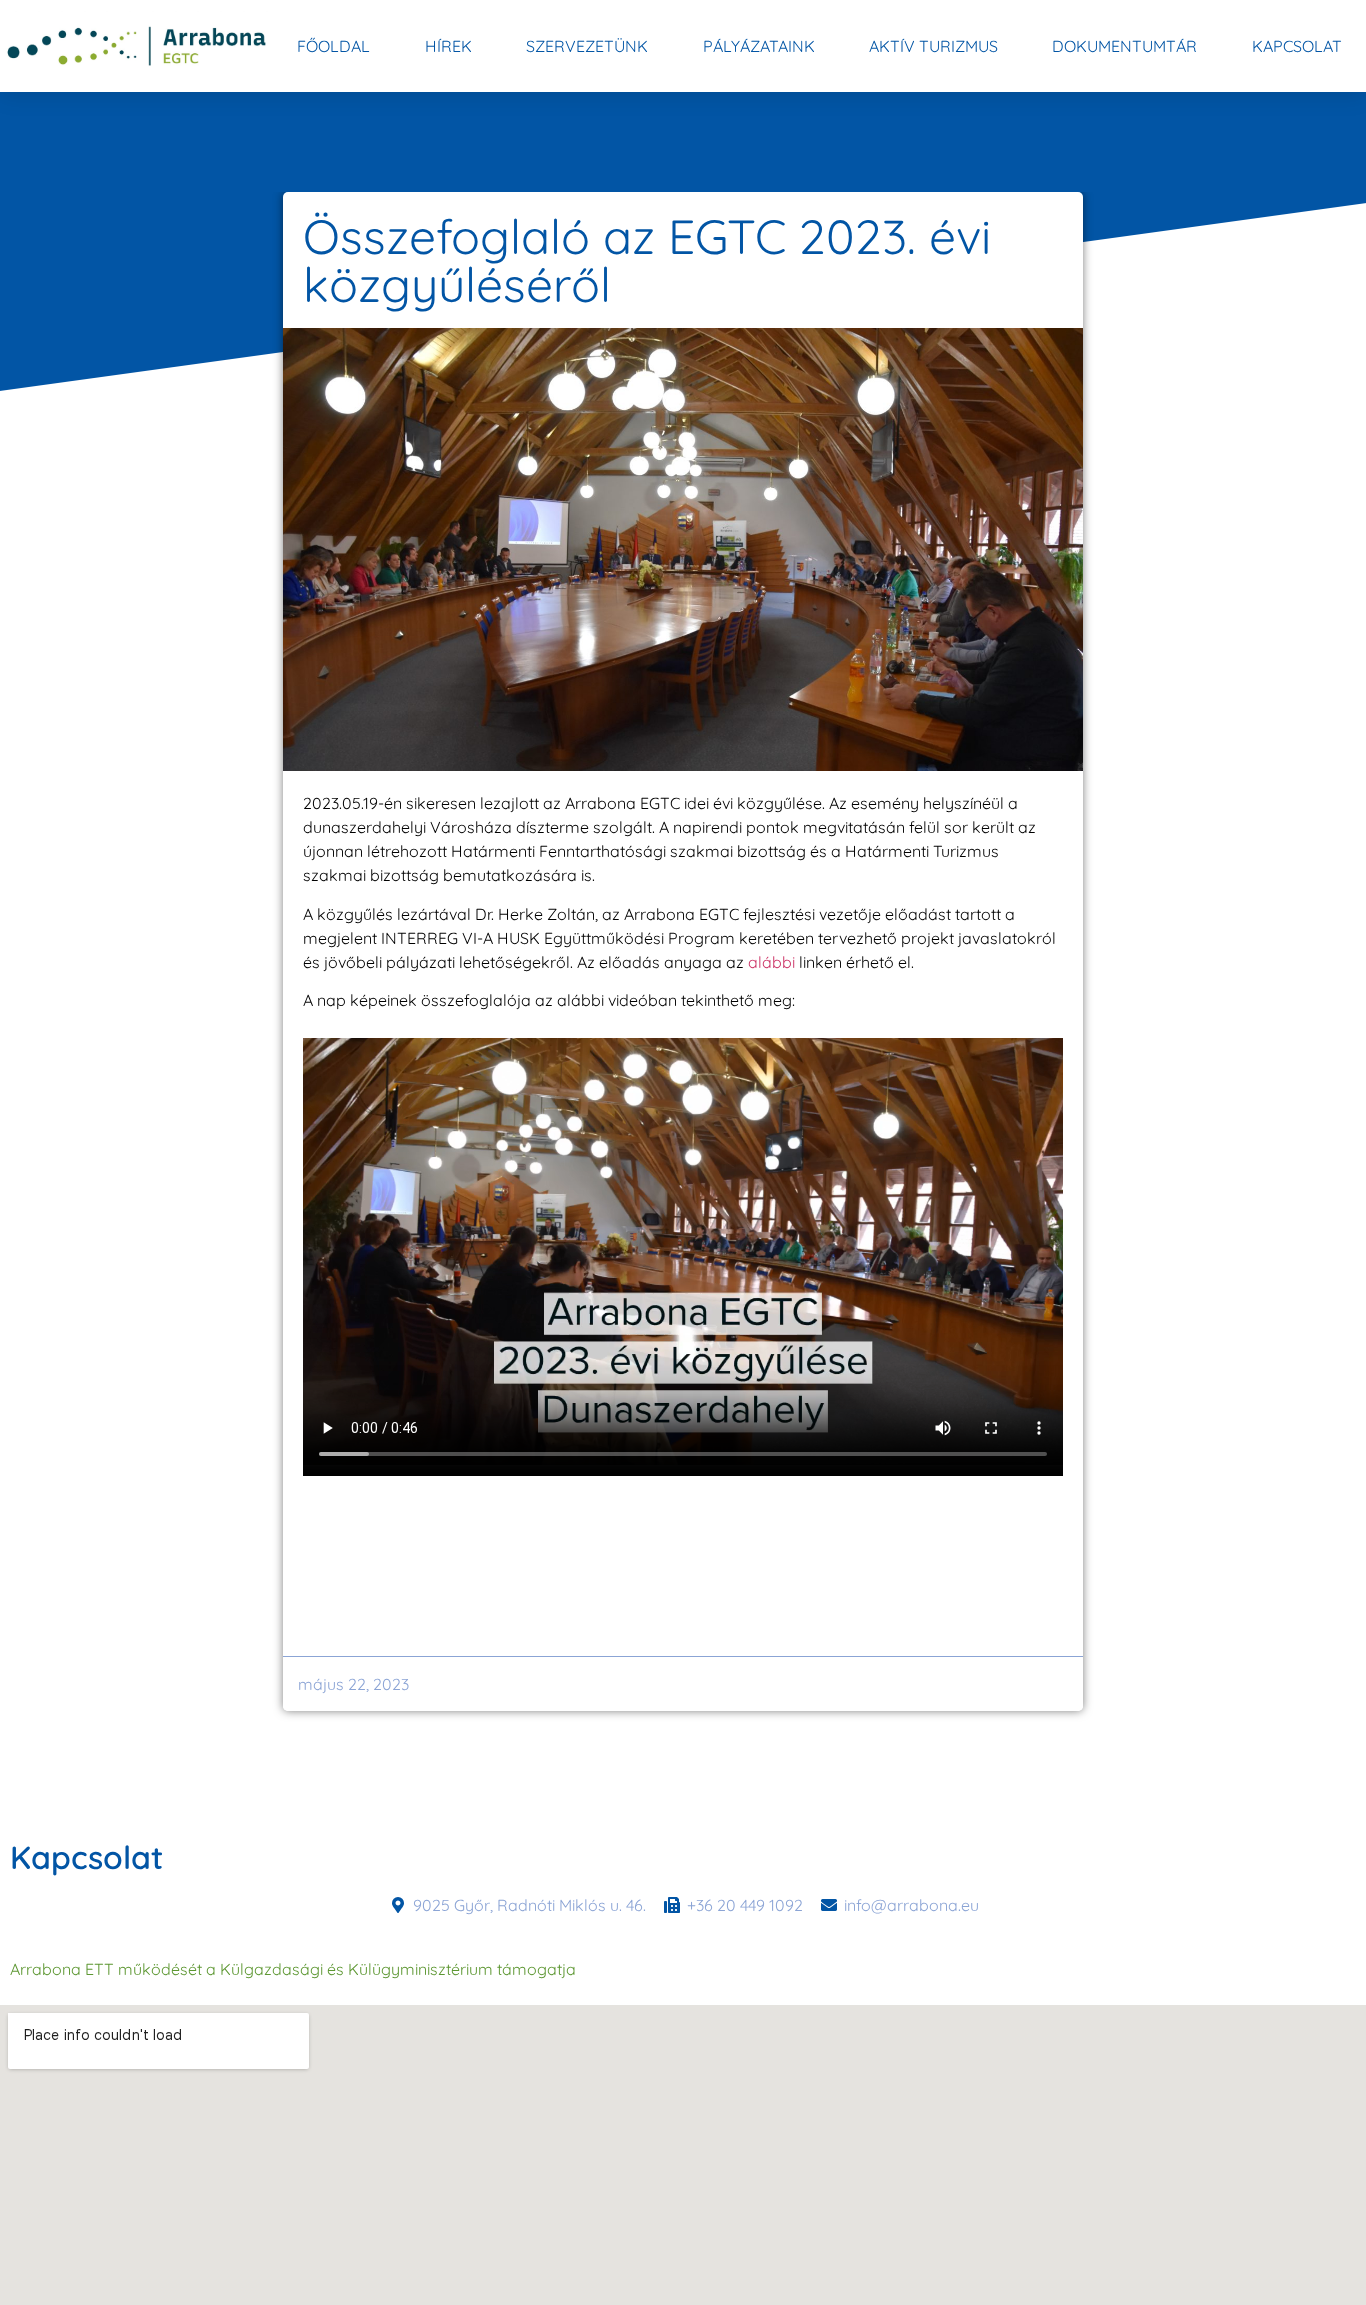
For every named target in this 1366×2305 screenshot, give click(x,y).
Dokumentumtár (1124, 46)
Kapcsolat (1297, 46)
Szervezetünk (587, 46)
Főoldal (333, 46)
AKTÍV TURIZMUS (933, 46)
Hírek (448, 46)
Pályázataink (759, 46)
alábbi (771, 962)
